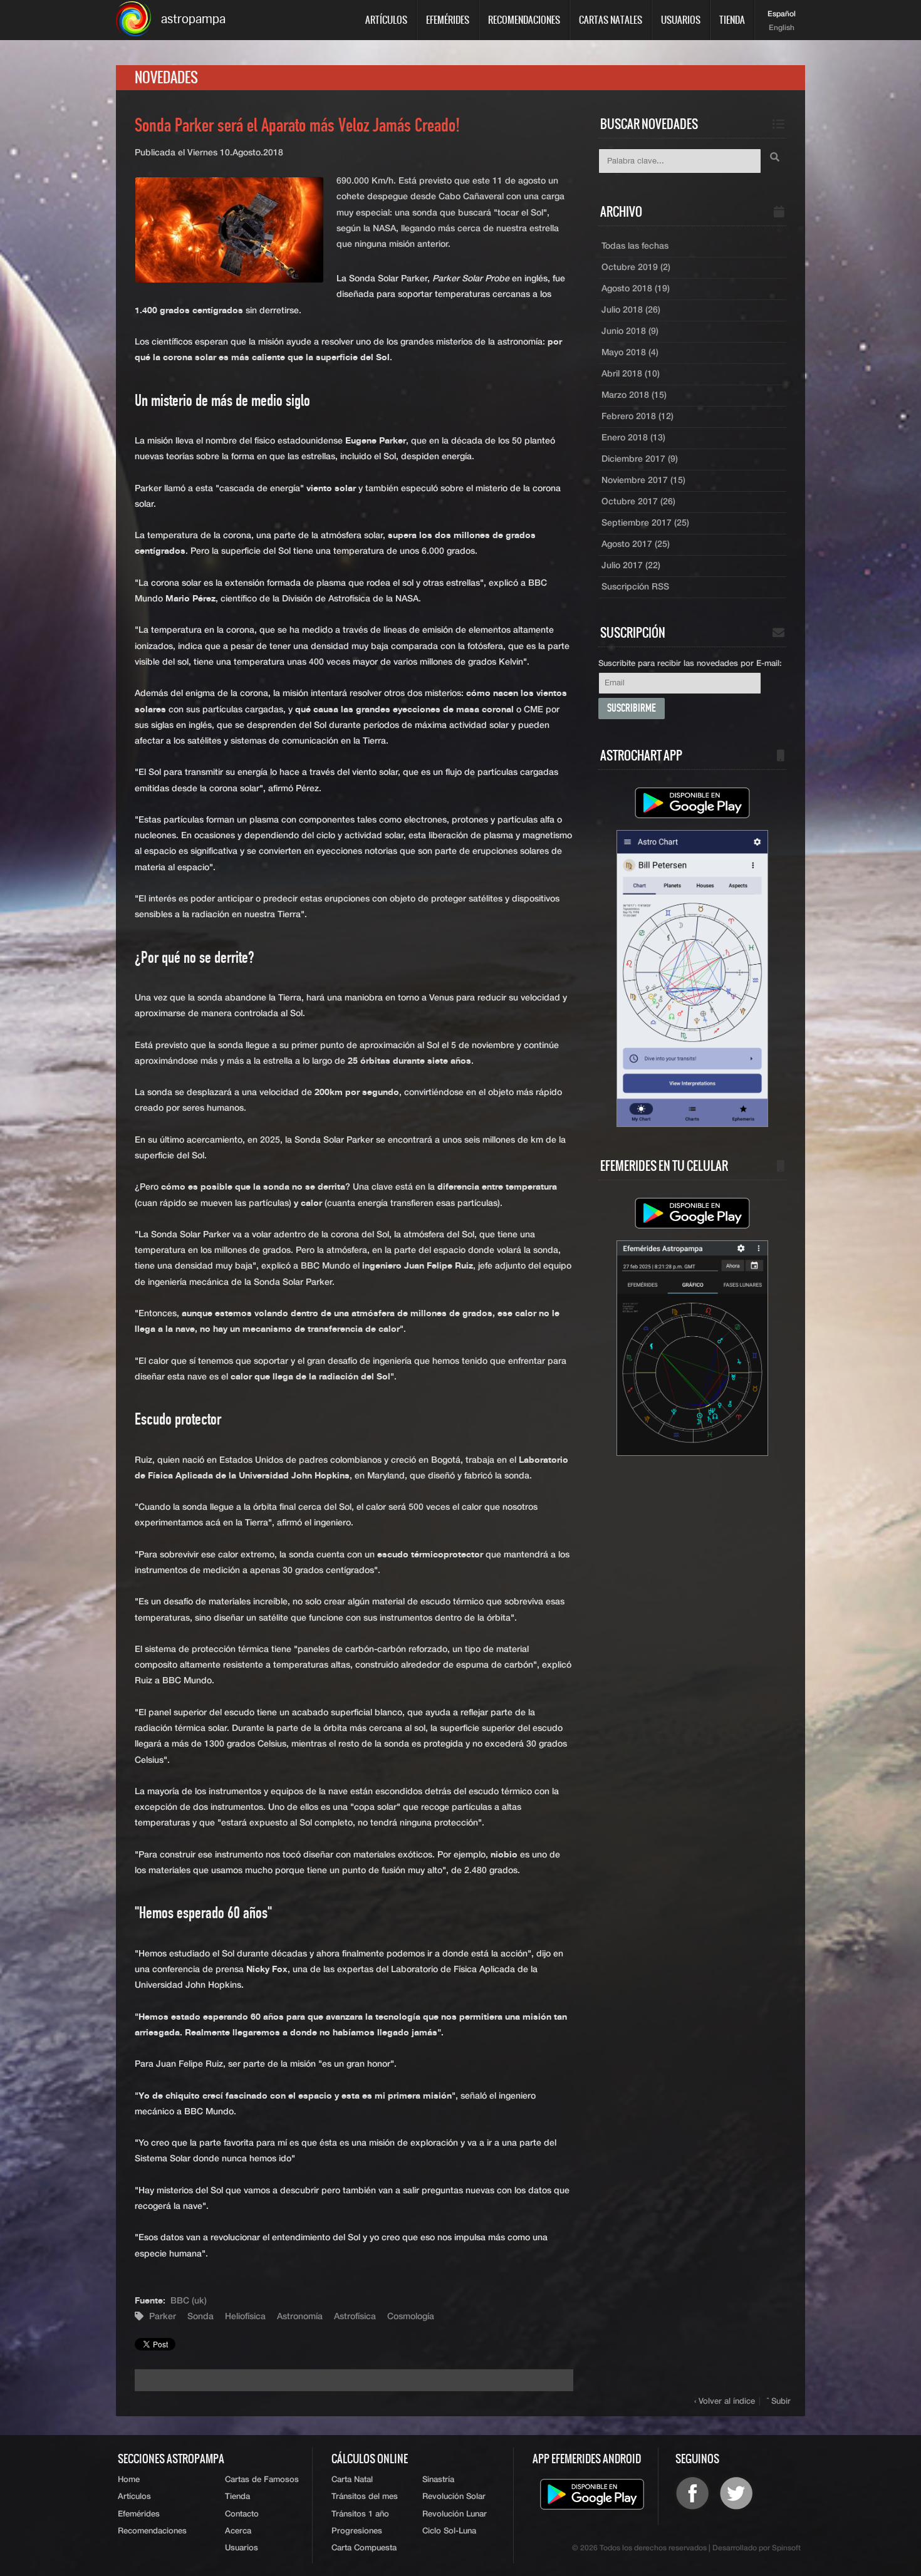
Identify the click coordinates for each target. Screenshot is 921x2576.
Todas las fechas (635, 246)
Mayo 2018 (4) (630, 353)
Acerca (238, 2531)
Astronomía (300, 2317)
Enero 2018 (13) (633, 438)
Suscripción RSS (635, 587)
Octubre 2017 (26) (638, 502)
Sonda (200, 2317)
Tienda (732, 20)
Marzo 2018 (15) (634, 395)
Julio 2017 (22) (631, 566)
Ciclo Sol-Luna (449, 2531)
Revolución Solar (454, 2497)
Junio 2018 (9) (630, 331)
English (782, 28)
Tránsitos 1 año (360, 2514)
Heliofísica (245, 2317)
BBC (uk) (189, 2301)
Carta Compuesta (364, 2548)
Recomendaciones (524, 20)
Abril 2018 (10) (631, 374)
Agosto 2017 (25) (636, 544)
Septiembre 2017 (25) (645, 523)
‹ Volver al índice (725, 2402)
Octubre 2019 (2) (636, 267)
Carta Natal (352, 2480)
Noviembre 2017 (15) (643, 480)
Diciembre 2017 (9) (640, 459)
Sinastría (438, 2480)
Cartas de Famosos (262, 2480)
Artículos (386, 20)
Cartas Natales (611, 20)
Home (129, 2480)
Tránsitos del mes (365, 2497)
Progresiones (357, 2531)
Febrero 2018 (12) (637, 417)
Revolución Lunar (455, 2514)
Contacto (242, 2514)
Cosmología (411, 2317)
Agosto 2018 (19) (636, 289)
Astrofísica (355, 2317)
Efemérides (448, 20)
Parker (163, 2317)
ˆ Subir (779, 2402)
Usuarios (681, 20)
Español (782, 14)
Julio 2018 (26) (631, 310)
